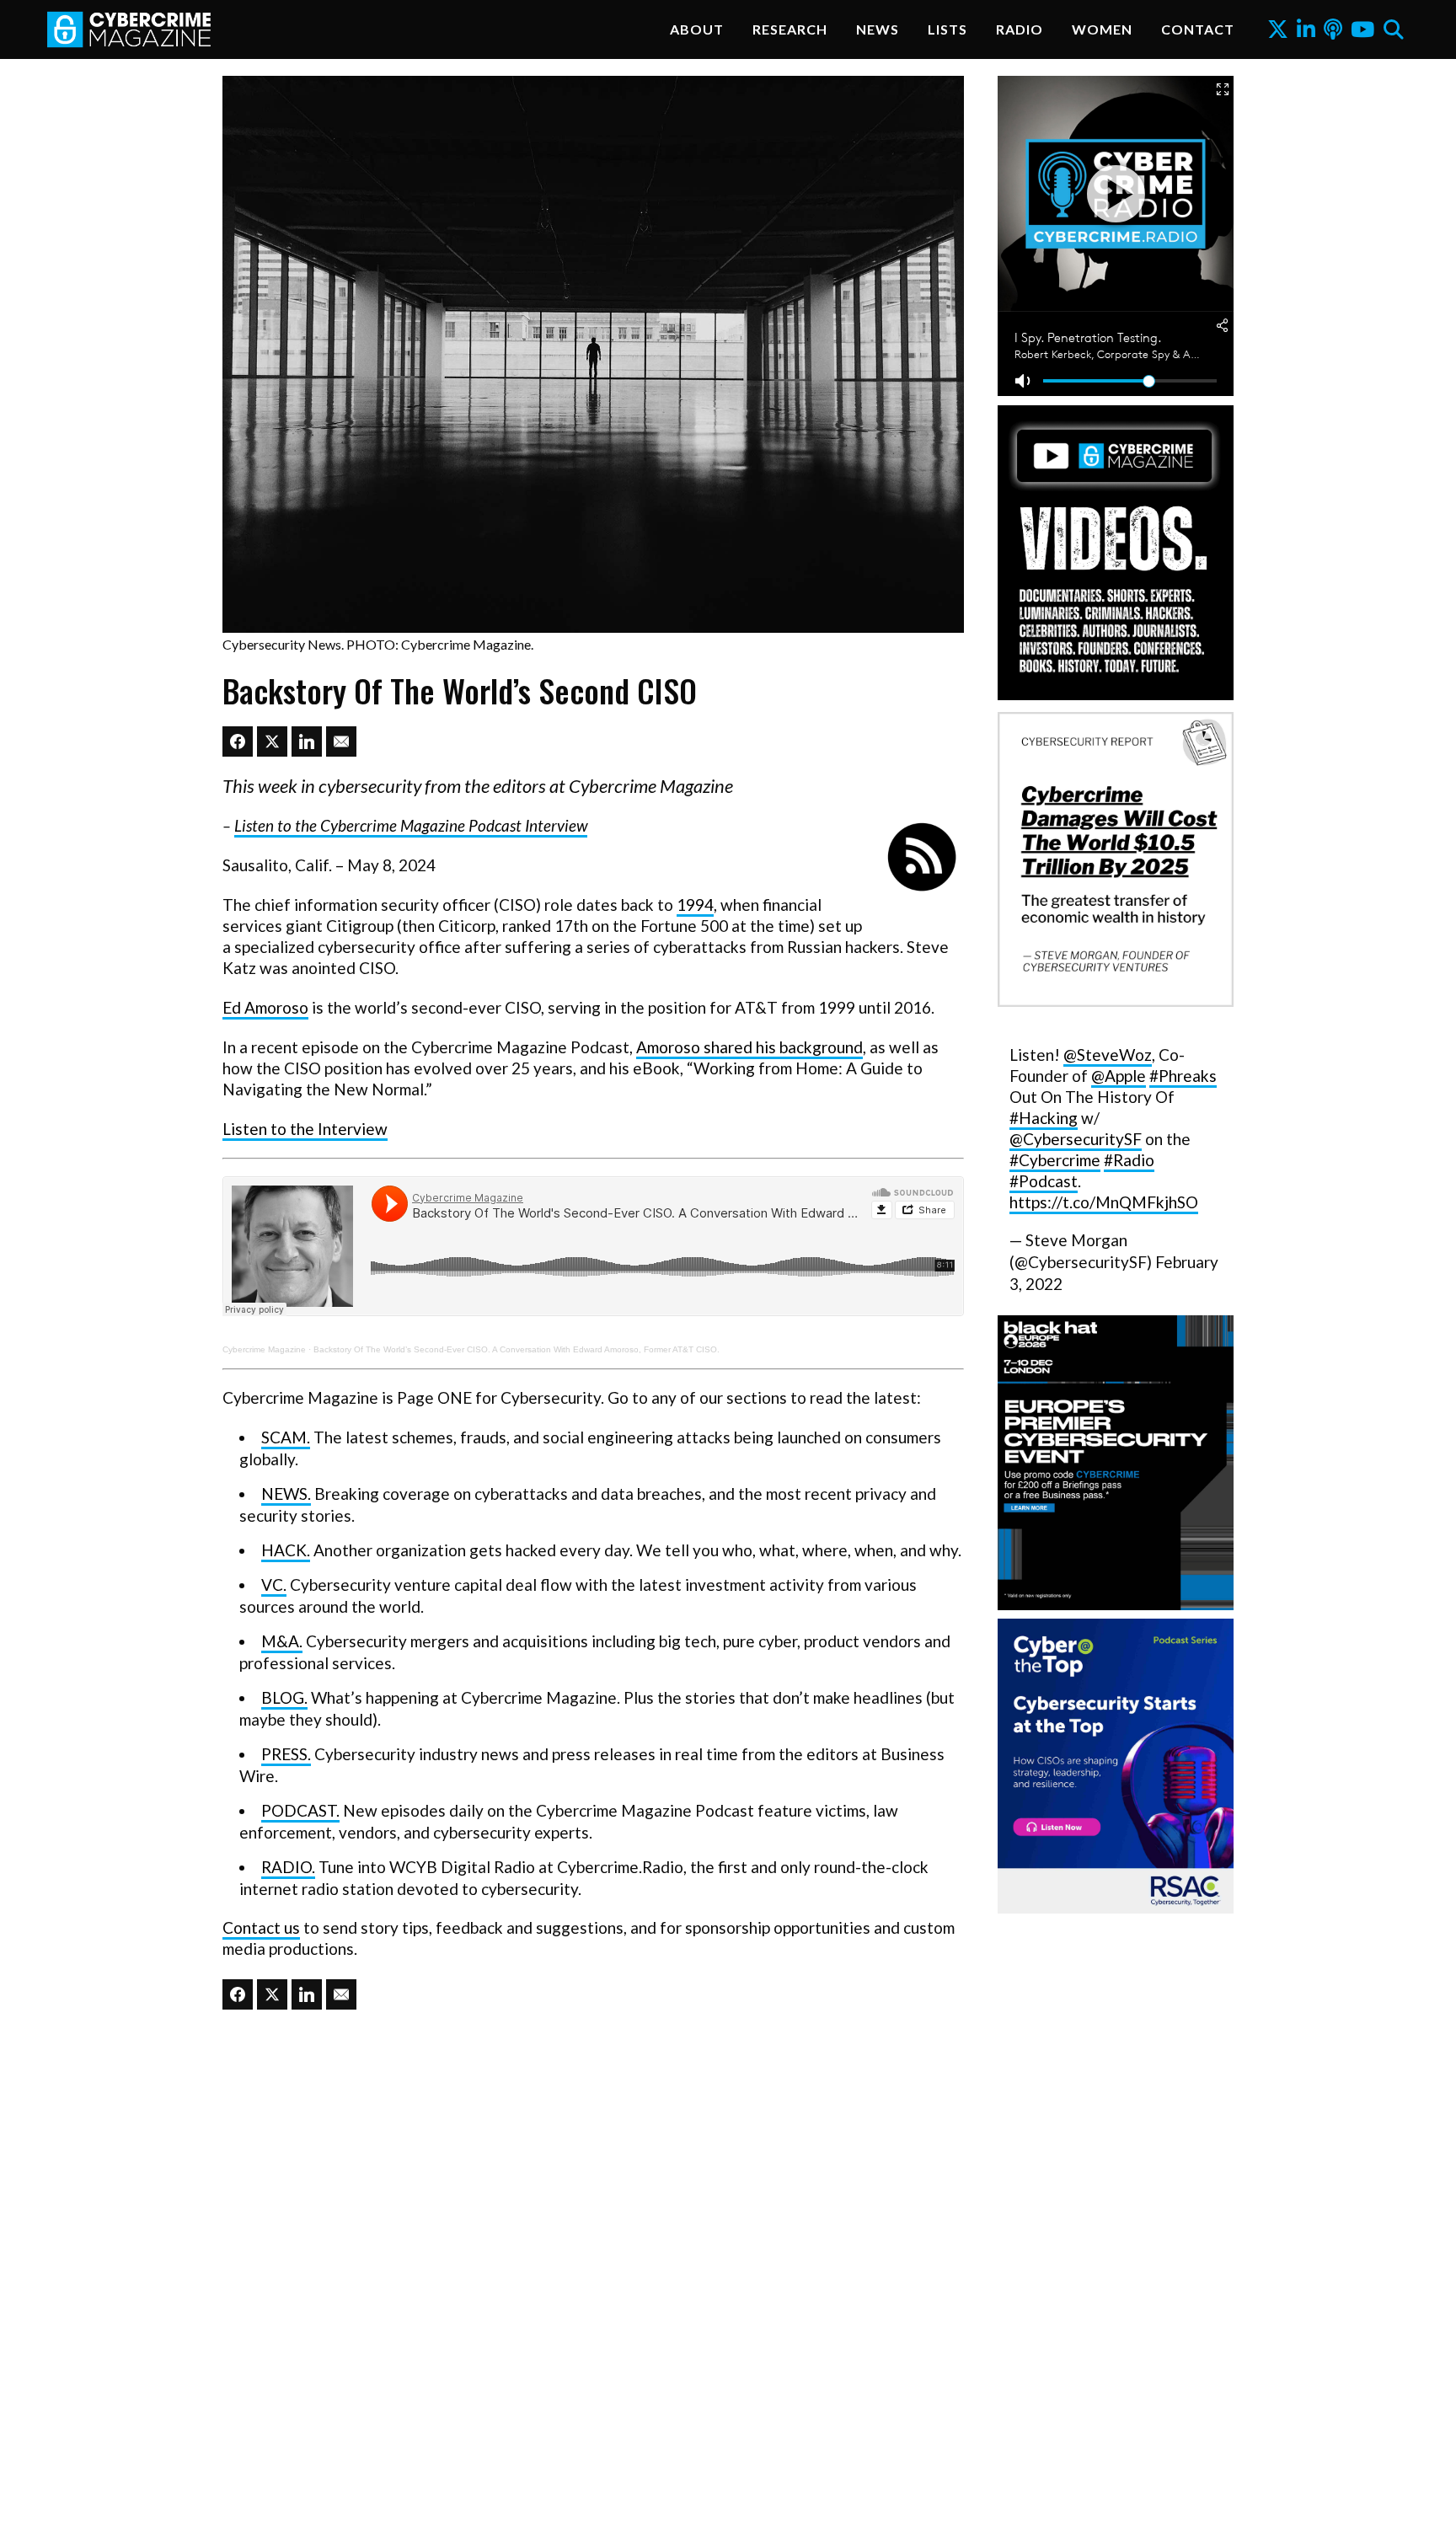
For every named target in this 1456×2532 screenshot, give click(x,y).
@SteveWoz (1108, 1055)
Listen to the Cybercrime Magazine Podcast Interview (411, 825)
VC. (274, 1585)
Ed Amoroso (265, 1007)
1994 (695, 905)
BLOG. (284, 1697)
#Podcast (1044, 1181)
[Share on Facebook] (238, 741)
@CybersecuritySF (1076, 1139)
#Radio (1129, 1160)
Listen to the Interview (305, 1129)
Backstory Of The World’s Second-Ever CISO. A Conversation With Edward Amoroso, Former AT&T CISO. (517, 1349)
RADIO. (288, 1867)
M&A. (282, 1641)
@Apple (1119, 1076)
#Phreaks (1183, 1076)
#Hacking (1044, 1118)
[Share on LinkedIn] (307, 741)
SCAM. (286, 1437)
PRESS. (286, 1754)
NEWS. (286, 1494)
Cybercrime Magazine (264, 1349)
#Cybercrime (1055, 1160)
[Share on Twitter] (272, 741)
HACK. (286, 1550)
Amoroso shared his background (749, 1047)
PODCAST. (300, 1810)
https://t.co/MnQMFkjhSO (1104, 1202)
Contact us (261, 1927)
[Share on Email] (341, 741)
